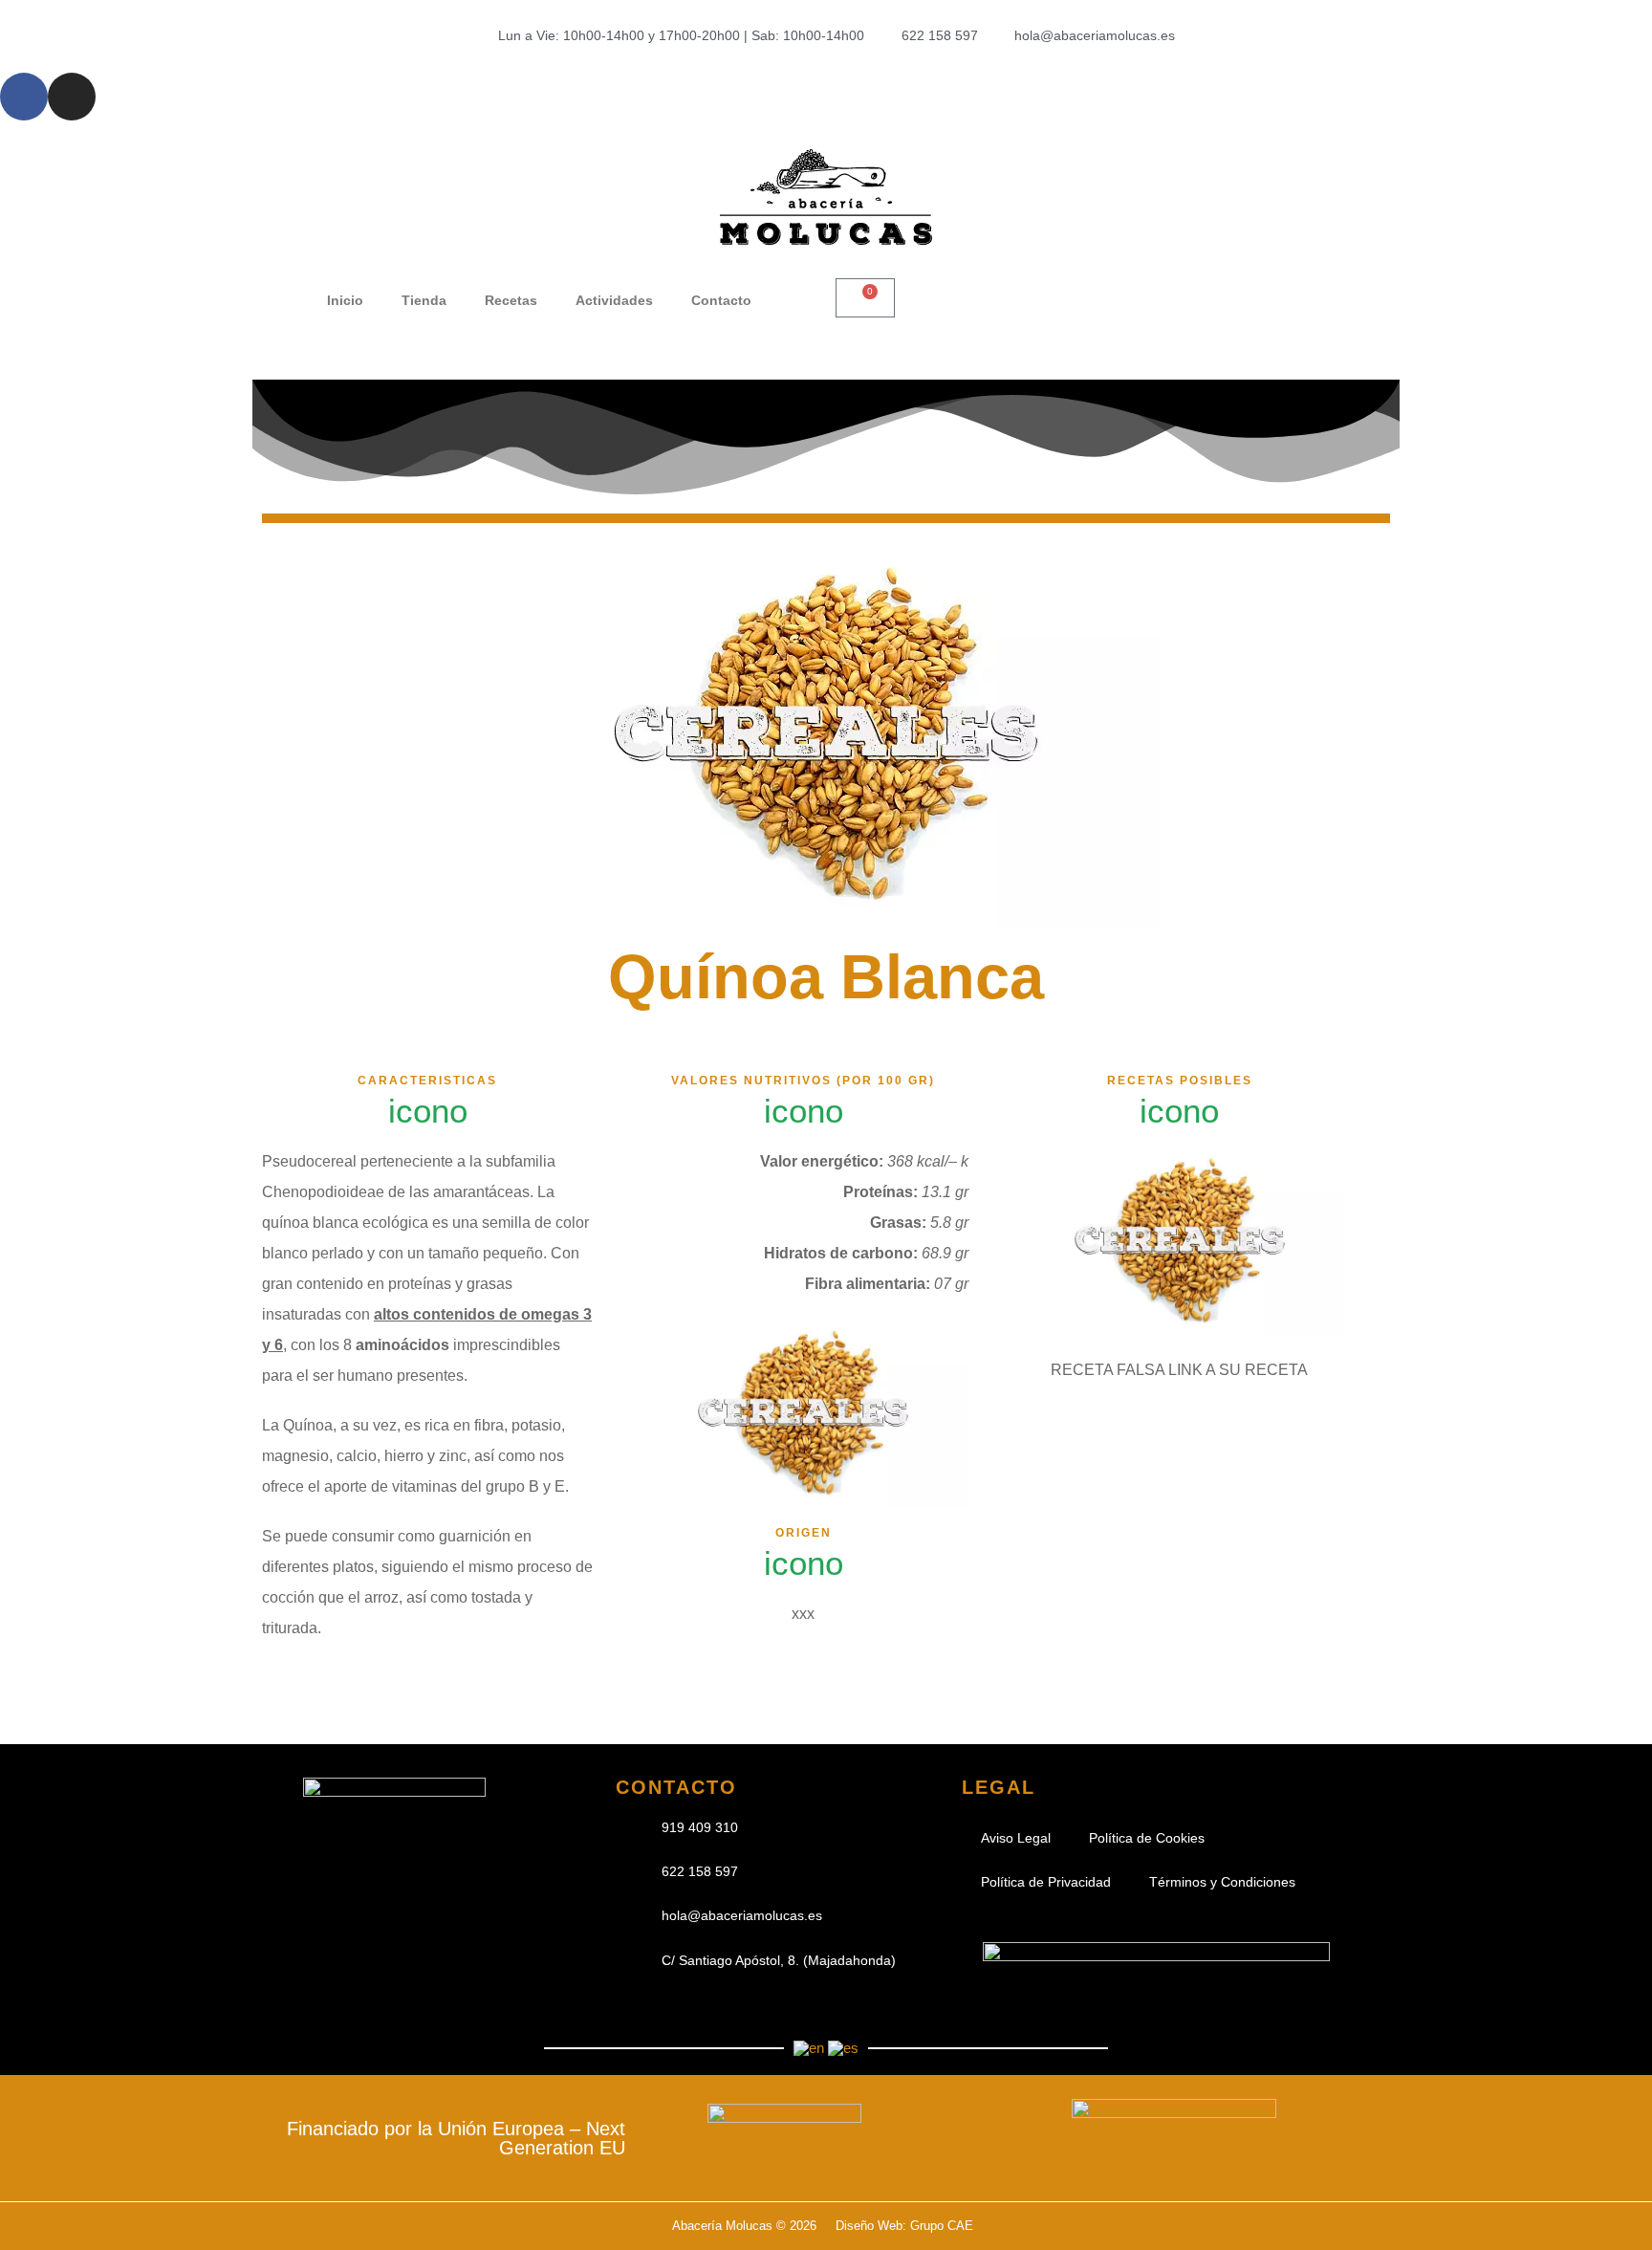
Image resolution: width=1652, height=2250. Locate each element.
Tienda (424, 300)
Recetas (511, 300)
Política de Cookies (1147, 1838)
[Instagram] (72, 97)
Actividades (614, 300)
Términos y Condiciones (1222, 1882)
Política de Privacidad (1046, 1882)
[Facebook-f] (24, 97)
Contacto (721, 300)
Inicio (345, 300)
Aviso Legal (1016, 1838)
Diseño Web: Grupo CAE (904, 2226)
